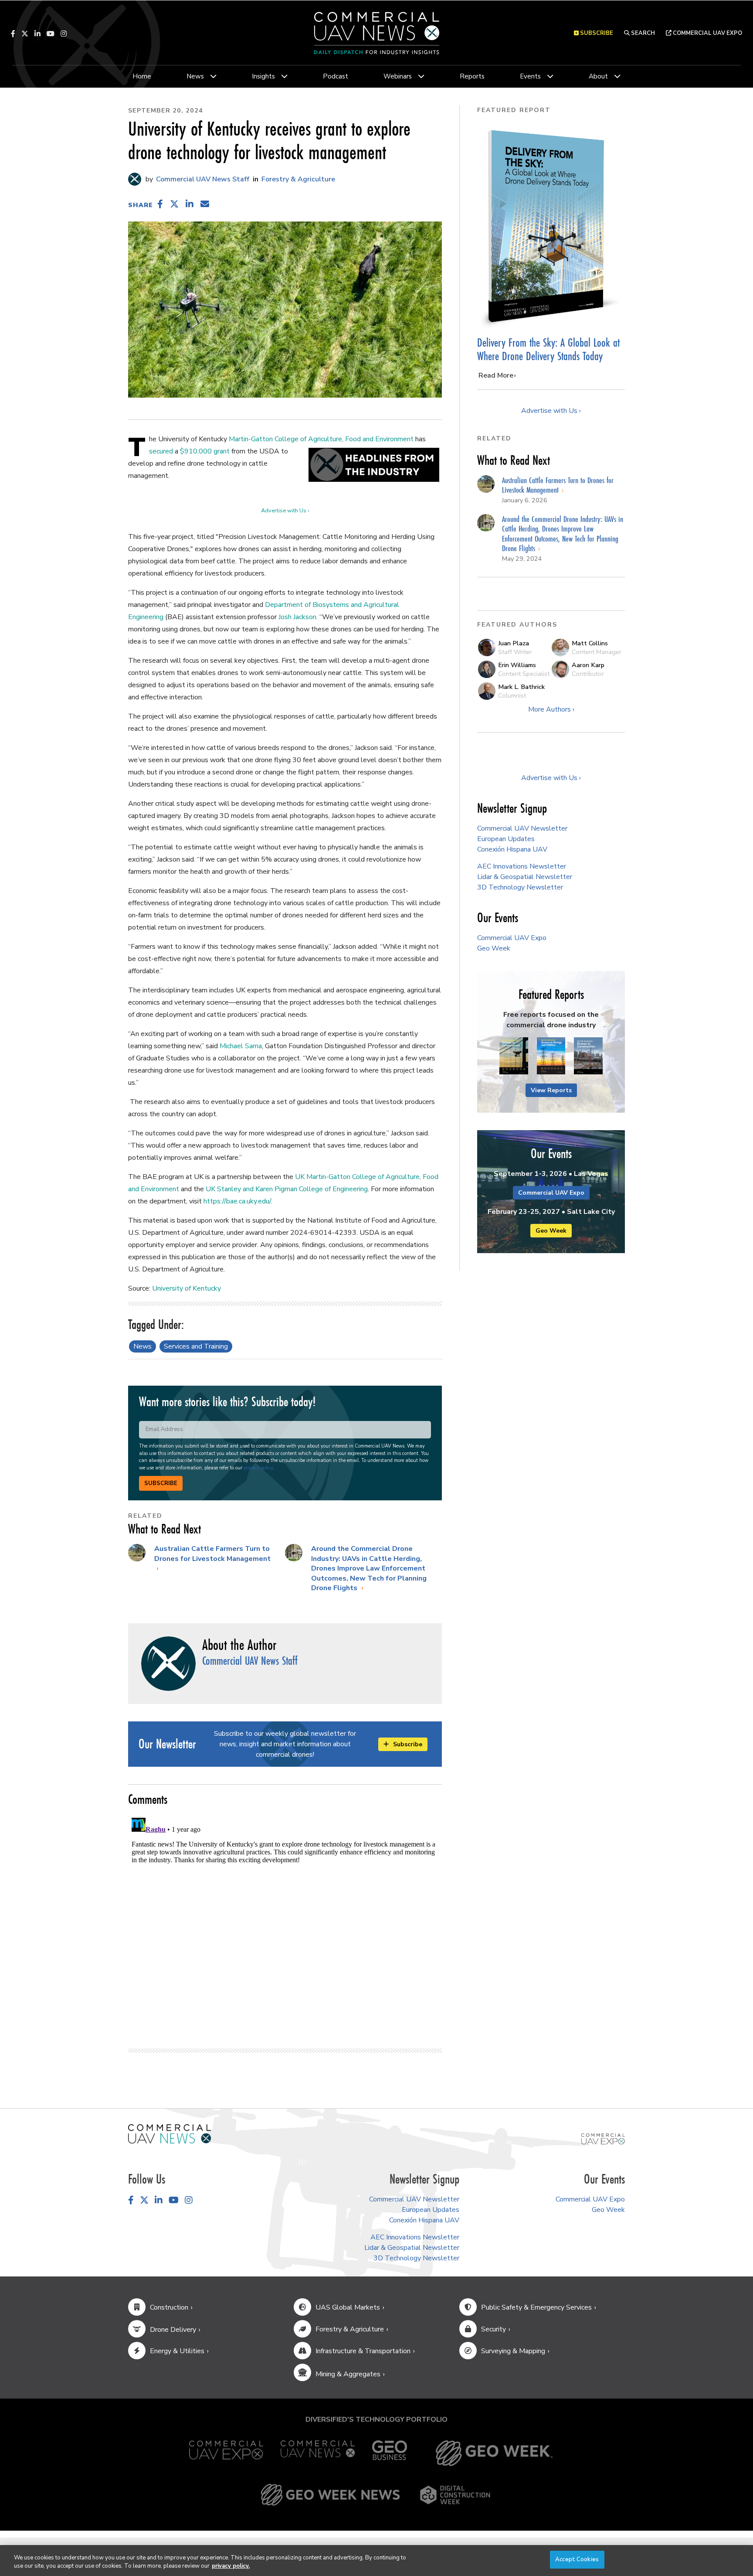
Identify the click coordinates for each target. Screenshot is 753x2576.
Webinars (398, 76)
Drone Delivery (173, 2330)
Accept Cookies (577, 2559)
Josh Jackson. (298, 617)
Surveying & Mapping (513, 2351)
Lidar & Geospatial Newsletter (525, 877)
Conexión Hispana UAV (512, 849)
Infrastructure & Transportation (363, 2351)
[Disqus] (285, 1923)
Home (142, 76)
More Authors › (551, 709)
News (195, 76)
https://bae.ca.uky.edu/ (237, 1201)
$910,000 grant (205, 451)
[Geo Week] (494, 2453)
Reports (472, 76)
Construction (169, 2307)
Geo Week (494, 948)
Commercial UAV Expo (707, 33)
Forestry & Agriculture (298, 179)
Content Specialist (524, 674)
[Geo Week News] (330, 2495)
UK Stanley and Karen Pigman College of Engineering (287, 1189)
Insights (263, 76)
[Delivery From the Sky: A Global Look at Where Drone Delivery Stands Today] (551, 226)
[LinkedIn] (37, 34)
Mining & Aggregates (348, 2374)
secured (161, 451)
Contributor (588, 674)
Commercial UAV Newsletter (522, 828)
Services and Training (196, 1346)
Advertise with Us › (285, 511)
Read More (496, 375)
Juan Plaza (514, 643)
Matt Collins (590, 643)
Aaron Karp (588, 665)
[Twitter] (25, 34)
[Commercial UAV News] (318, 2453)
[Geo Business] (390, 2453)
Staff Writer (515, 652)
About (598, 76)
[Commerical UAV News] (170, 2133)
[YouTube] (51, 34)
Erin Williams (517, 665)
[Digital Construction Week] (455, 2495)
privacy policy (258, 1468)
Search (642, 33)
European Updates (506, 839)
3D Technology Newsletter (520, 887)
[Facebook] (13, 34)
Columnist (512, 695)
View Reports (551, 1090)
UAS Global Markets (348, 2307)
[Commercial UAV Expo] (603, 2138)
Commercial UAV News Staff (202, 179)
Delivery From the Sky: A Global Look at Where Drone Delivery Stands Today (548, 349)
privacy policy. (231, 2566)
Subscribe (161, 1483)
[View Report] (514, 1056)
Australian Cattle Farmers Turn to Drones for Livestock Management (212, 1554)
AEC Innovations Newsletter (522, 866)
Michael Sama (241, 1046)
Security (494, 2329)
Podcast (336, 76)
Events (530, 76)
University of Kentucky (187, 1288)
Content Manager (597, 652)
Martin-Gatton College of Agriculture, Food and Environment (321, 439)
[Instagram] (64, 34)
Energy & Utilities (177, 2351)
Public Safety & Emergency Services (536, 2307)
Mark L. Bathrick (521, 687)
